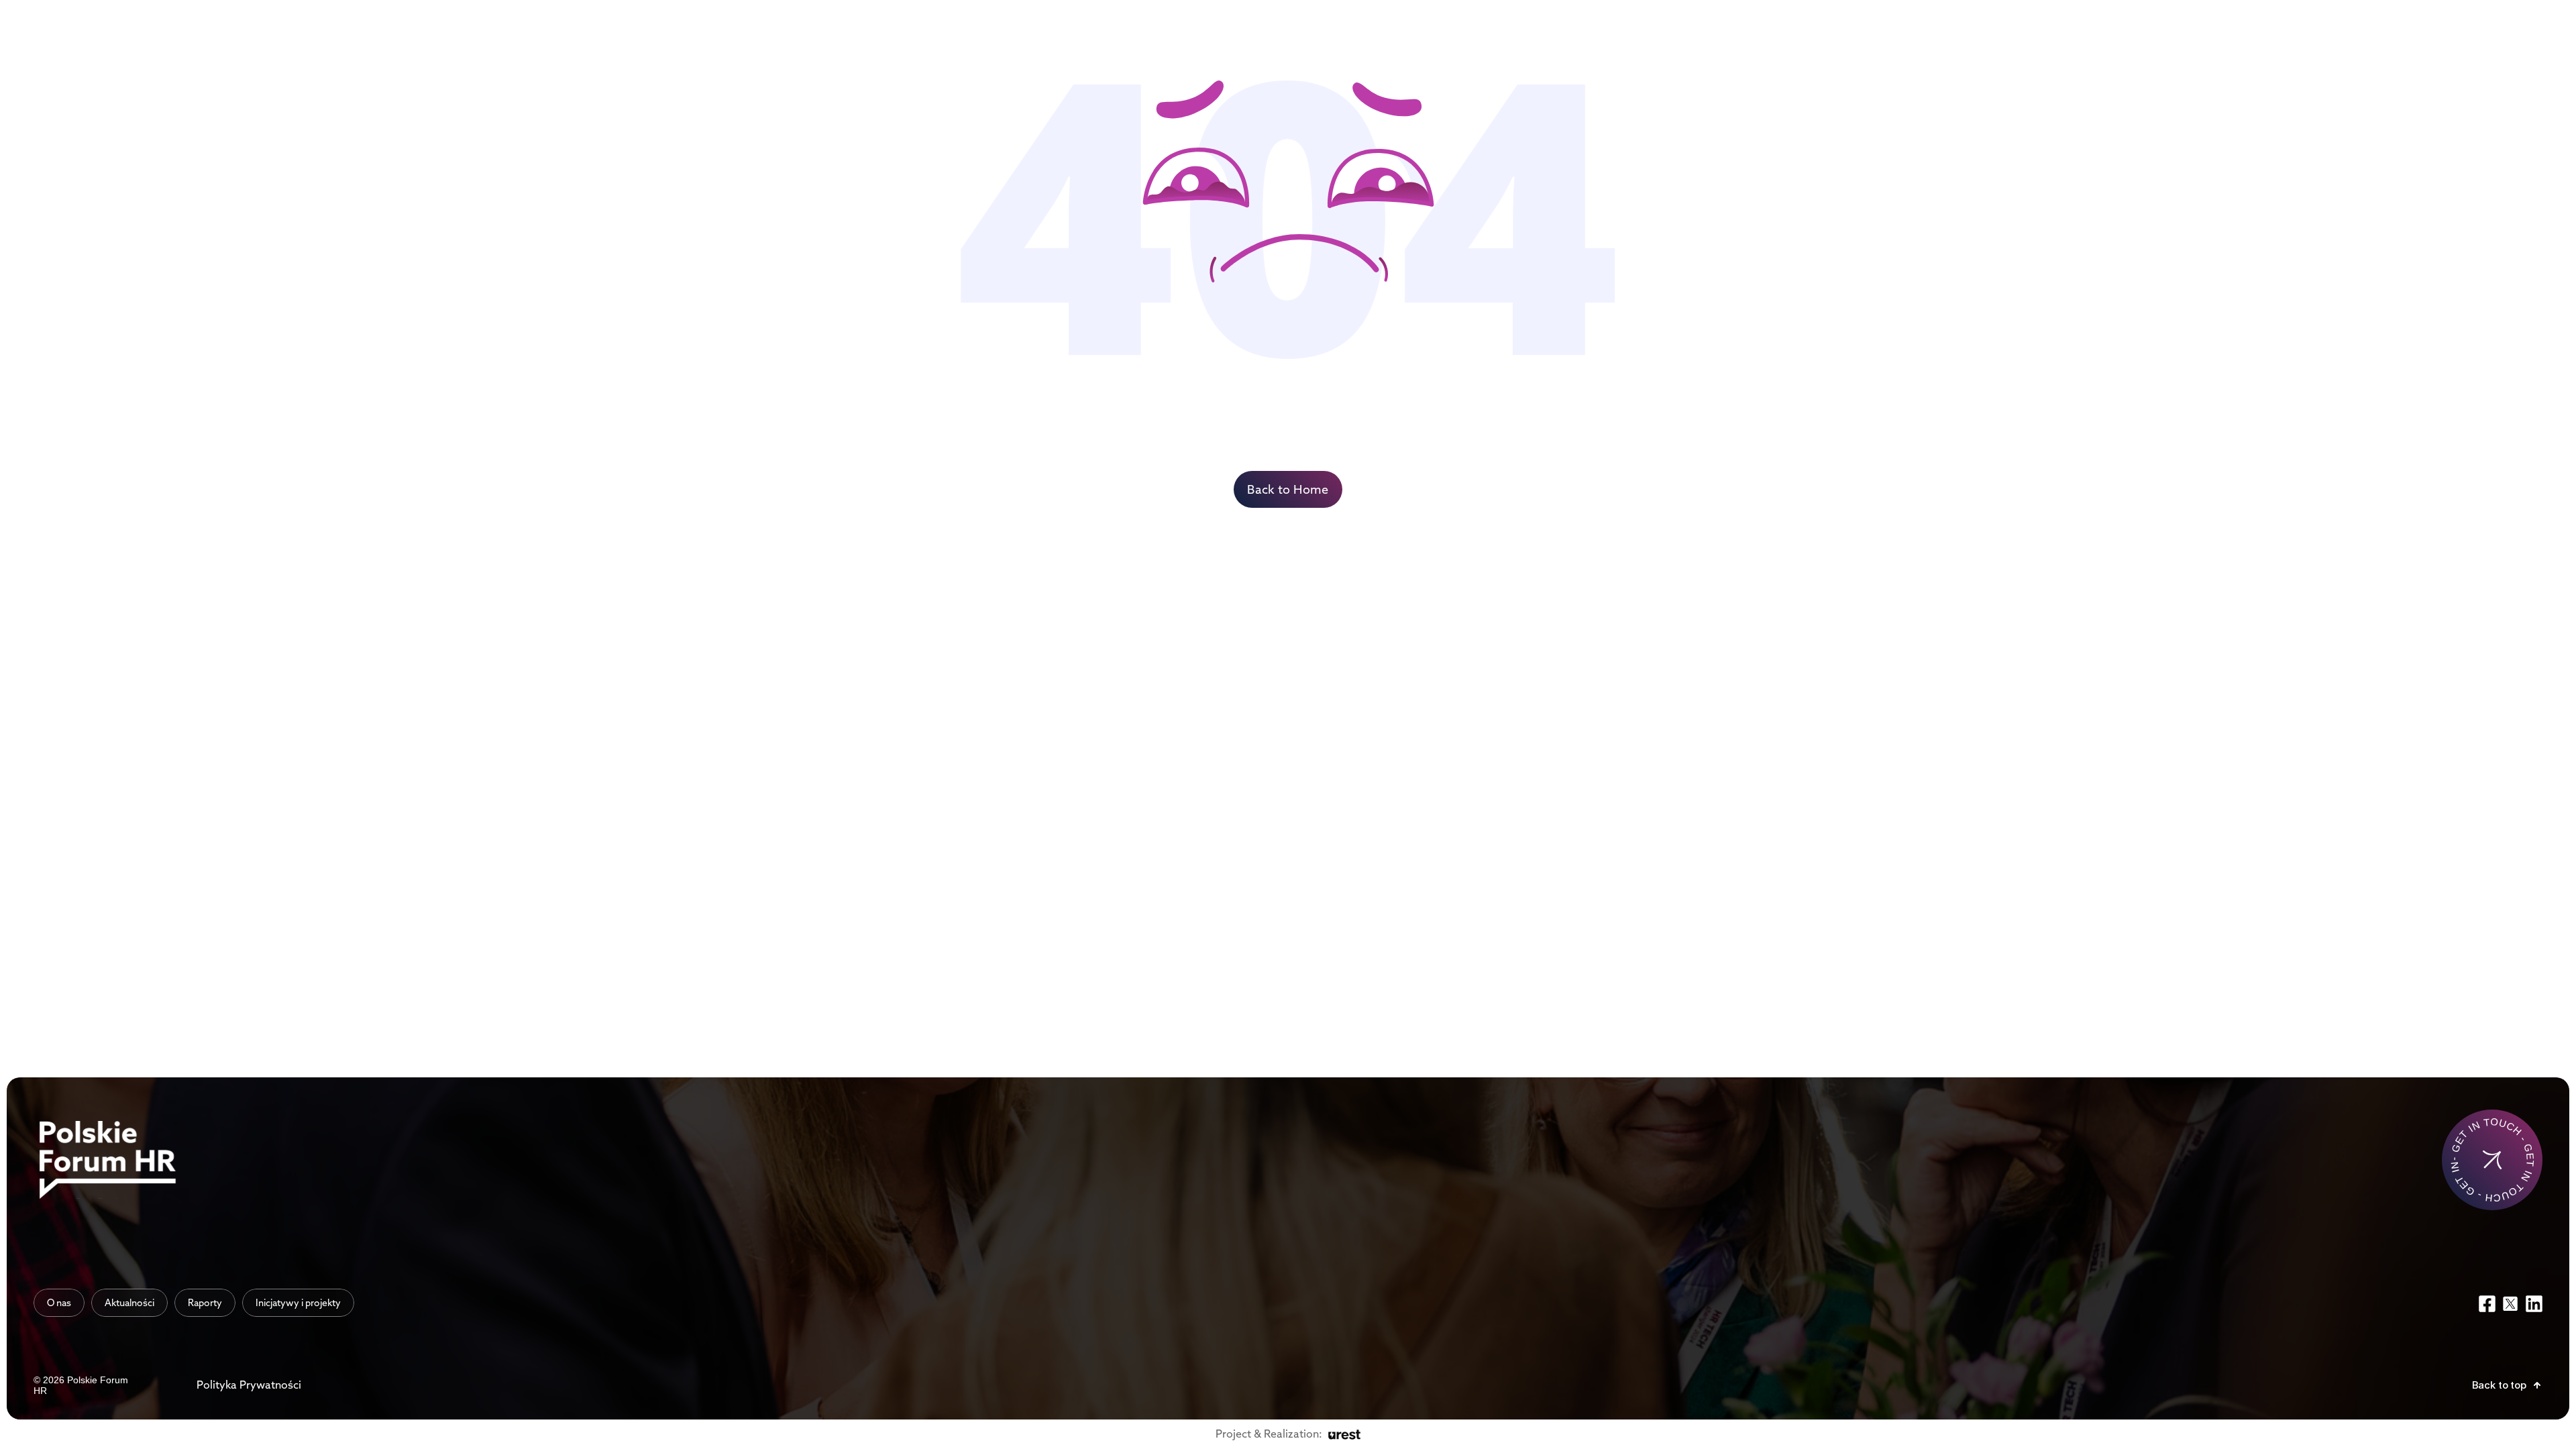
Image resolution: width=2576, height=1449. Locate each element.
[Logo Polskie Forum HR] (111, 1160)
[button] (2507, 1385)
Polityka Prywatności (249, 1385)
